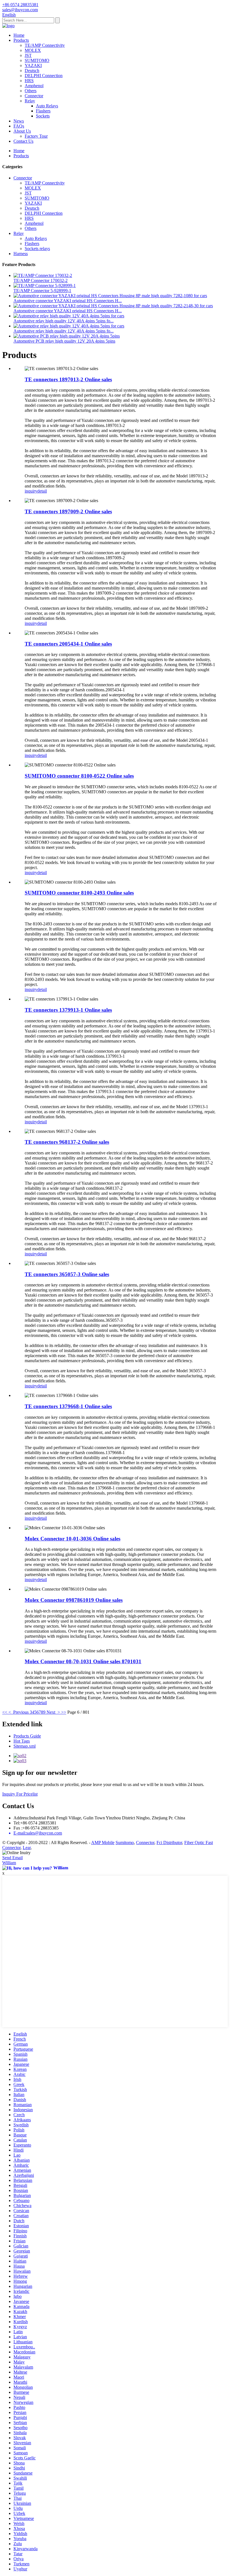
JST (28, 55)
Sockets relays (37, 249)
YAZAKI (33, 65)
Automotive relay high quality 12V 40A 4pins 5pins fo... (64, 321)
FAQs (19, 126)
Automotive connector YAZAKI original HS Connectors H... (68, 301)
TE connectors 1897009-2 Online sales (68, 511)
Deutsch (32, 71)
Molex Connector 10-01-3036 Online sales (73, 1539)
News (19, 121)
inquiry (31, 491)
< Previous (19, 1712)
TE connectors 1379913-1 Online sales (68, 1010)
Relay (30, 101)
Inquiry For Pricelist (20, 1794)
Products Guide (27, 1736)
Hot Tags (22, 1741)
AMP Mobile (103, 1843)
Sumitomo (125, 1843)
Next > (53, 1712)
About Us (22, 131)
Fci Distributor (169, 1843)
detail (42, 491)
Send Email (12, 1858)
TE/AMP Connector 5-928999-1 (42, 291)
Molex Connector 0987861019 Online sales (74, 1600)
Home (19, 35)
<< (5, 1712)
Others (31, 91)
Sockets (43, 116)
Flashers (43, 111)
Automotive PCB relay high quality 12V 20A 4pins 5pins (64, 341)
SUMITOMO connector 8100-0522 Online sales (79, 776)
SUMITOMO (37, 60)
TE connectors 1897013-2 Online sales (68, 379)
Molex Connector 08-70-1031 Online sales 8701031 (83, 1661)
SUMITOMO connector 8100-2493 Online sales (79, 893)
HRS (29, 81)
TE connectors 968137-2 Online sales (67, 1142)
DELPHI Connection (44, 76)
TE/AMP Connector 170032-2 (41, 280)
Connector (34, 96)
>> (64, 1712)
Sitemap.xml (25, 1746)
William (9, 1863)
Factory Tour (36, 136)
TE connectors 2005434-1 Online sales (68, 644)
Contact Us (23, 141)
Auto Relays (47, 106)
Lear (27, 1848)
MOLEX (33, 50)
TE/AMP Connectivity (45, 45)
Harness (21, 254)
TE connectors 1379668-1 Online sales (68, 1406)
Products (21, 40)
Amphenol (34, 86)
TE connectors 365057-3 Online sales (67, 1274)
